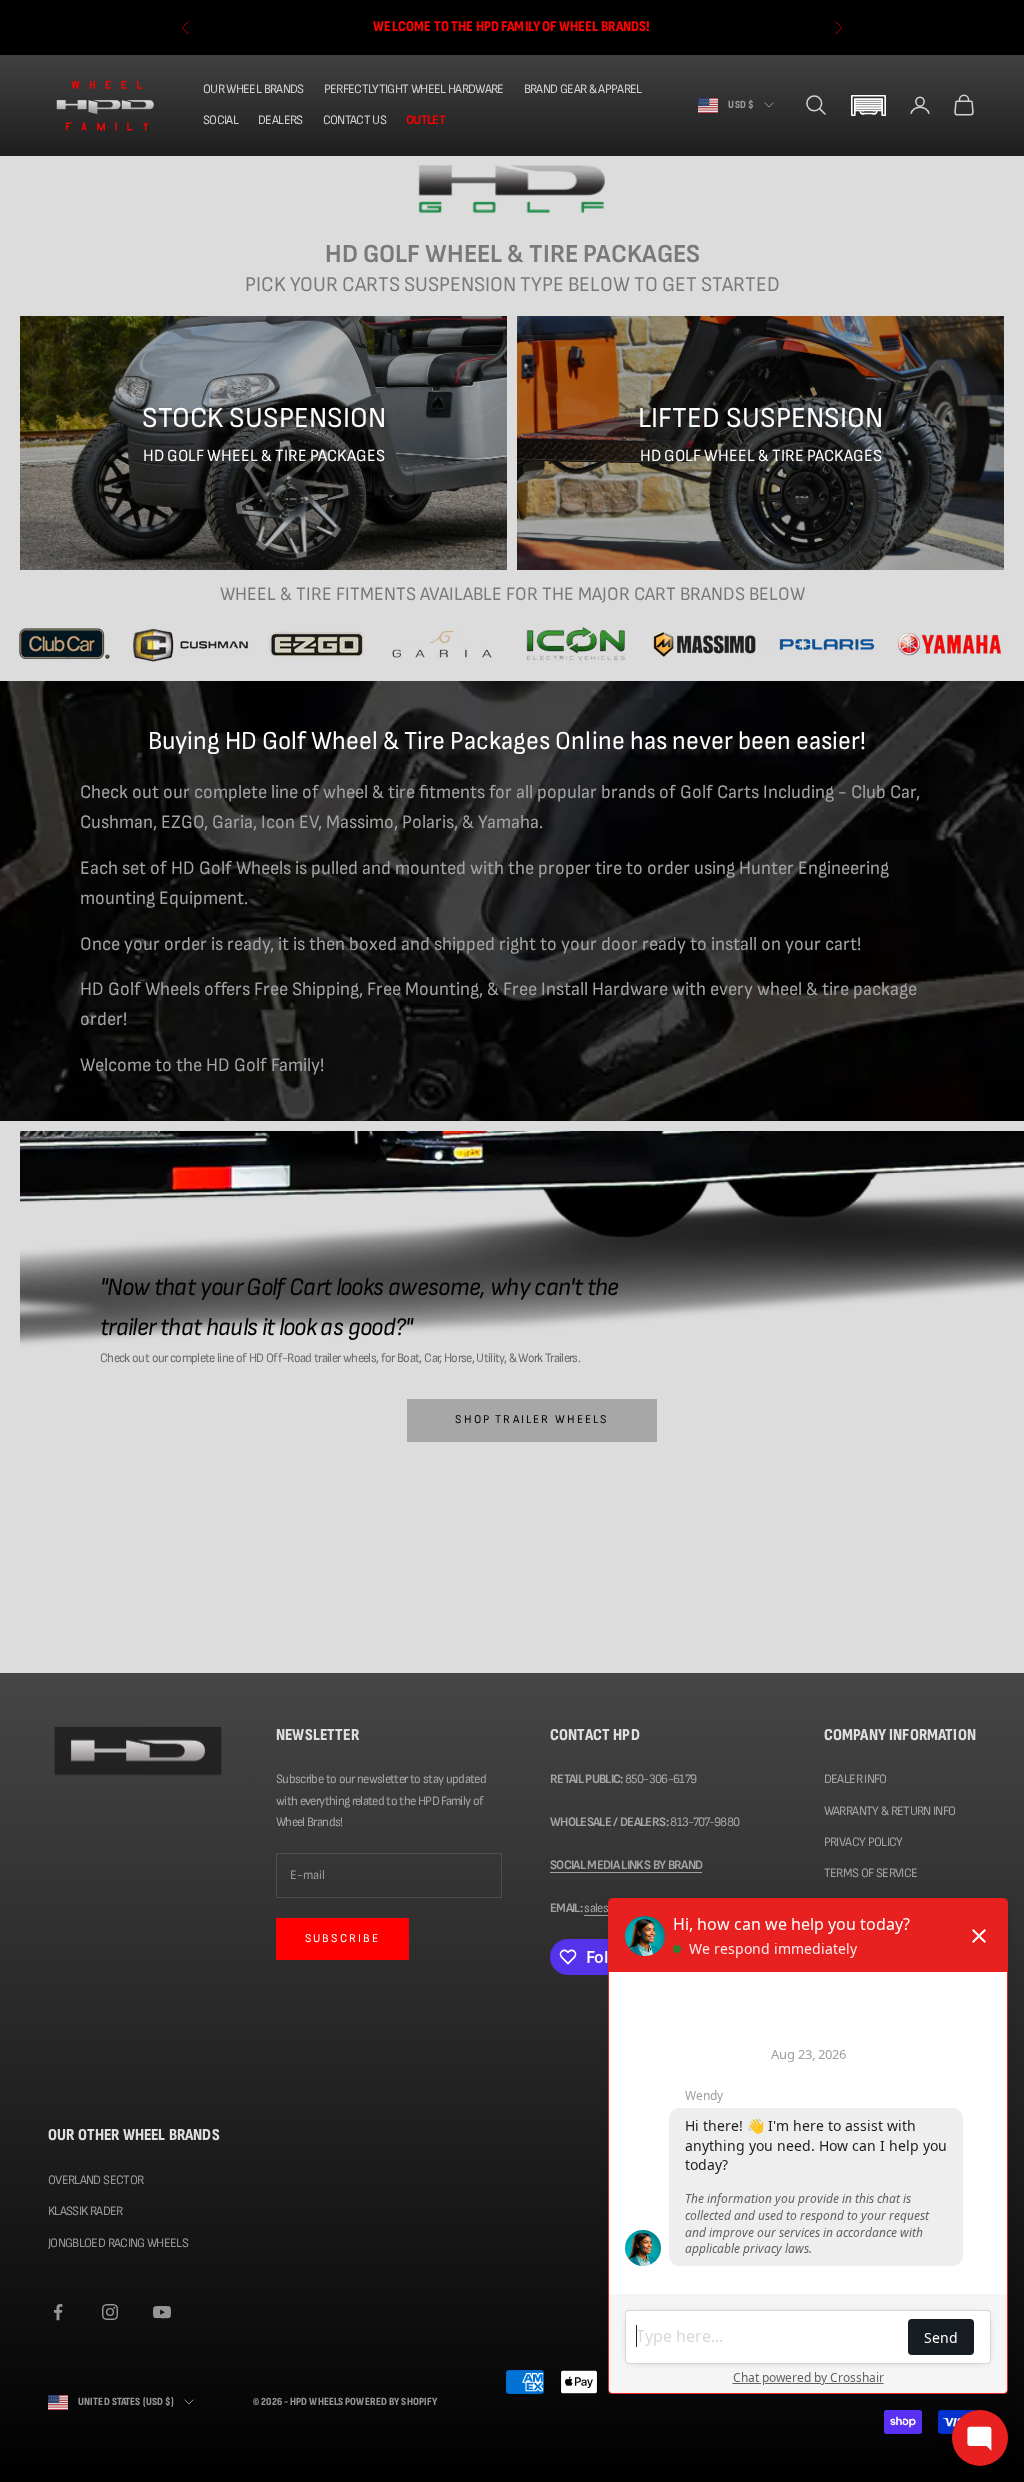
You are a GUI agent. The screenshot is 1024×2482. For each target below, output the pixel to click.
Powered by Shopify (391, 2401)
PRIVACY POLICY (863, 1842)
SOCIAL (220, 120)
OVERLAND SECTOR (95, 2180)
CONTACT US (355, 120)
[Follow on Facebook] (58, 2312)
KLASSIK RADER (85, 2211)
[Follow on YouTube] (162, 2312)
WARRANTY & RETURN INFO (890, 1811)
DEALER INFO (855, 1779)
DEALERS (280, 120)
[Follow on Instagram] (110, 2312)
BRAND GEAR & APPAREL (583, 89)
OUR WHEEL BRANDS (253, 89)
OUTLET (425, 120)
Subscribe (342, 1938)
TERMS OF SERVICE (871, 1873)
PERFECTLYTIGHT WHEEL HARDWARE (414, 89)
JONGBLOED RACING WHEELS (118, 2243)
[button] (868, 105)
